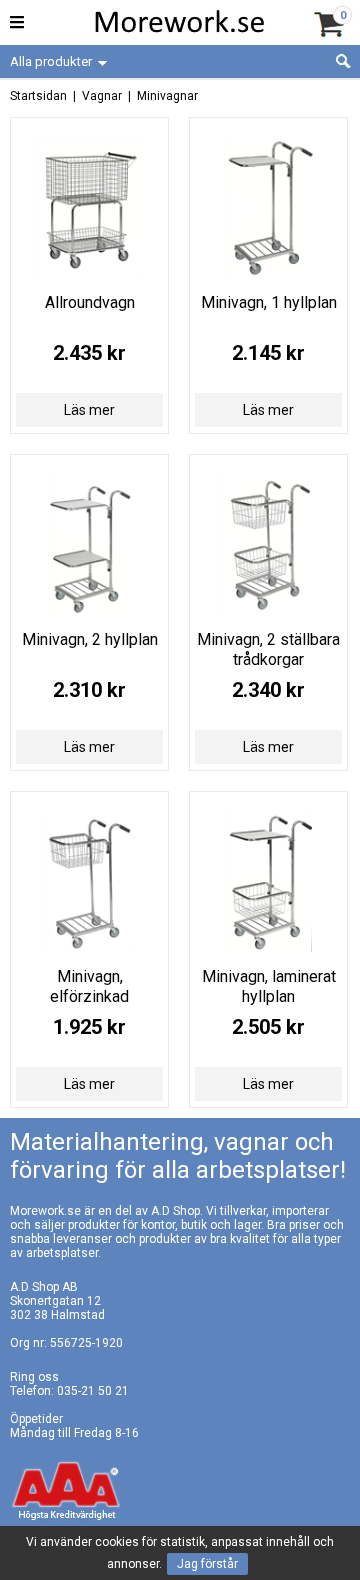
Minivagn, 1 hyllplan (269, 302)
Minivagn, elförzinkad (89, 986)
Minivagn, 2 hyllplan (90, 639)
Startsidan (38, 96)
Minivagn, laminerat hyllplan (269, 986)
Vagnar (102, 96)
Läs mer (89, 410)
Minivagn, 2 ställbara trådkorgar (268, 649)
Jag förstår (207, 1564)
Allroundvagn (90, 302)
